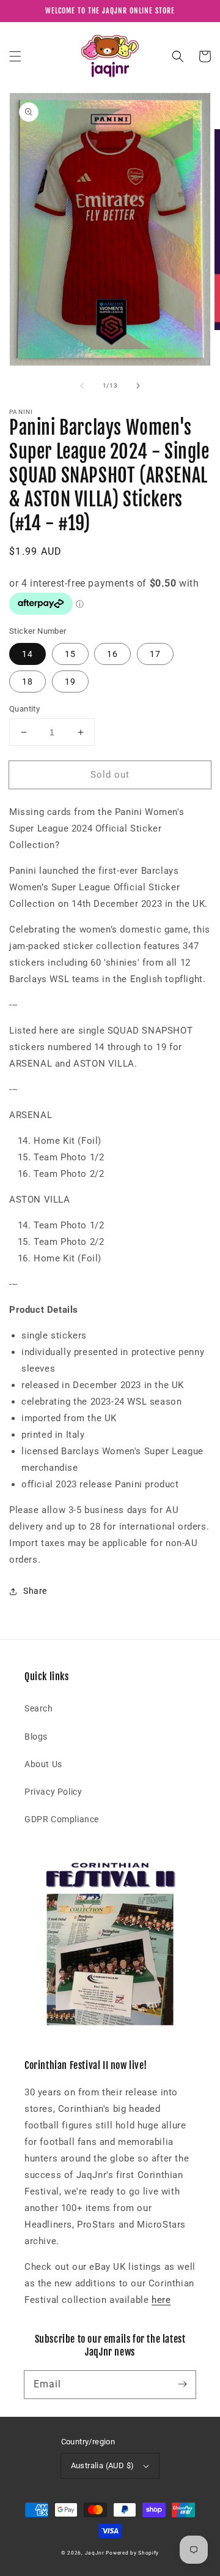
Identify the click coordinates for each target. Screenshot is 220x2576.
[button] (15, 56)
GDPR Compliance (62, 1819)
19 (70, 682)
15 (70, 654)
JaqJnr (95, 2553)
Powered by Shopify (132, 2553)
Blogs (36, 1737)
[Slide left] (82, 386)
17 (155, 654)
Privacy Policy (53, 1792)
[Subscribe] (182, 2384)
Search (39, 1708)
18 (28, 682)
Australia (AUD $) (103, 2465)
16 (112, 654)
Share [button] (35, 1591)
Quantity (24, 709)
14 (28, 654)
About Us (43, 1764)
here (161, 2300)
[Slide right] (138, 386)
